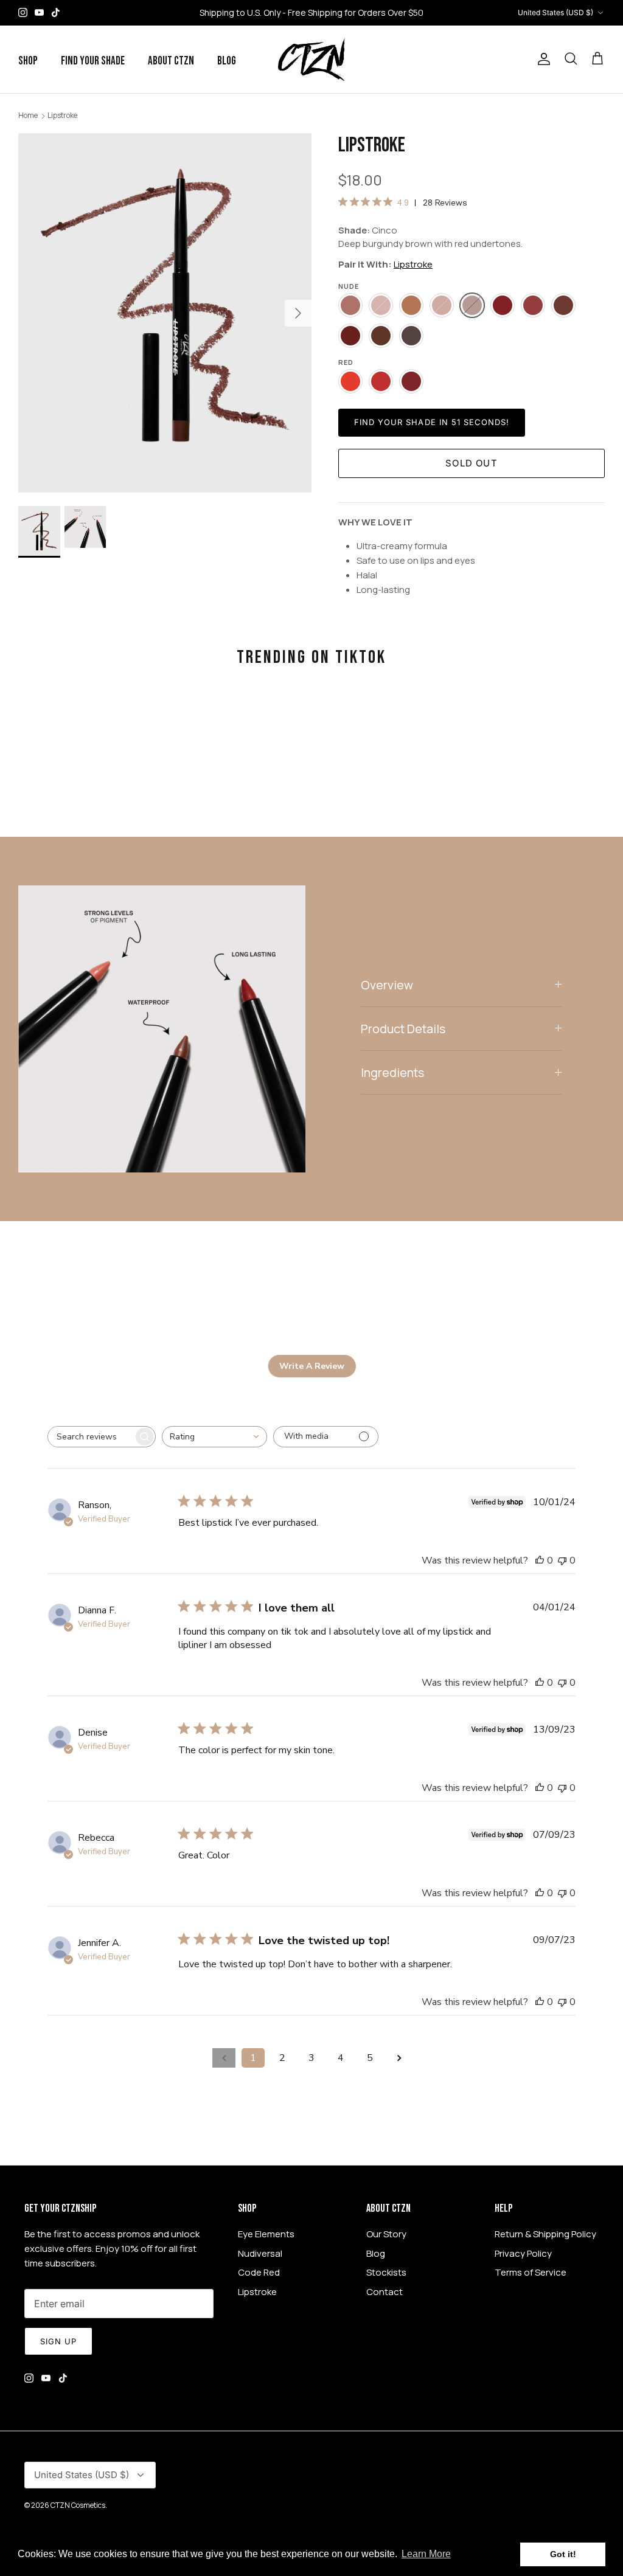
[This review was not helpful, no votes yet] (562, 1560)
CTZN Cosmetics (78, 2505)
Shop (28, 61)
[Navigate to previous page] (224, 2058)
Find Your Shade (93, 61)
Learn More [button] (426, 2554)
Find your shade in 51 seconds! (432, 422)
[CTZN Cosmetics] (311, 59)
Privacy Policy (523, 2253)
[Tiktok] (56, 12)
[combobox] (214, 1437)
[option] (165, 313)
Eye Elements (266, 2234)
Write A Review (312, 1366)
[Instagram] (23, 12)
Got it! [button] (563, 2554)
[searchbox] (91, 1437)
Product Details (403, 1029)
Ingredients (392, 1072)
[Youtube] (39, 12)
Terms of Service (531, 2272)
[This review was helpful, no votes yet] (540, 1560)
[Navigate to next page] (399, 2058)
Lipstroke (62, 115)
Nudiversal (260, 2253)
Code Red (259, 2272)
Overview (387, 985)
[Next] (298, 313)
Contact (385, 2292)
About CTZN (171, 61)
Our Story (386, 2234)
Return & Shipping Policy (545, 2234)
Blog (227, 61)
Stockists (386, 2272)
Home (28, 115)
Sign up (58, 2341)
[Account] (541, 59)
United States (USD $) (555, 12)
